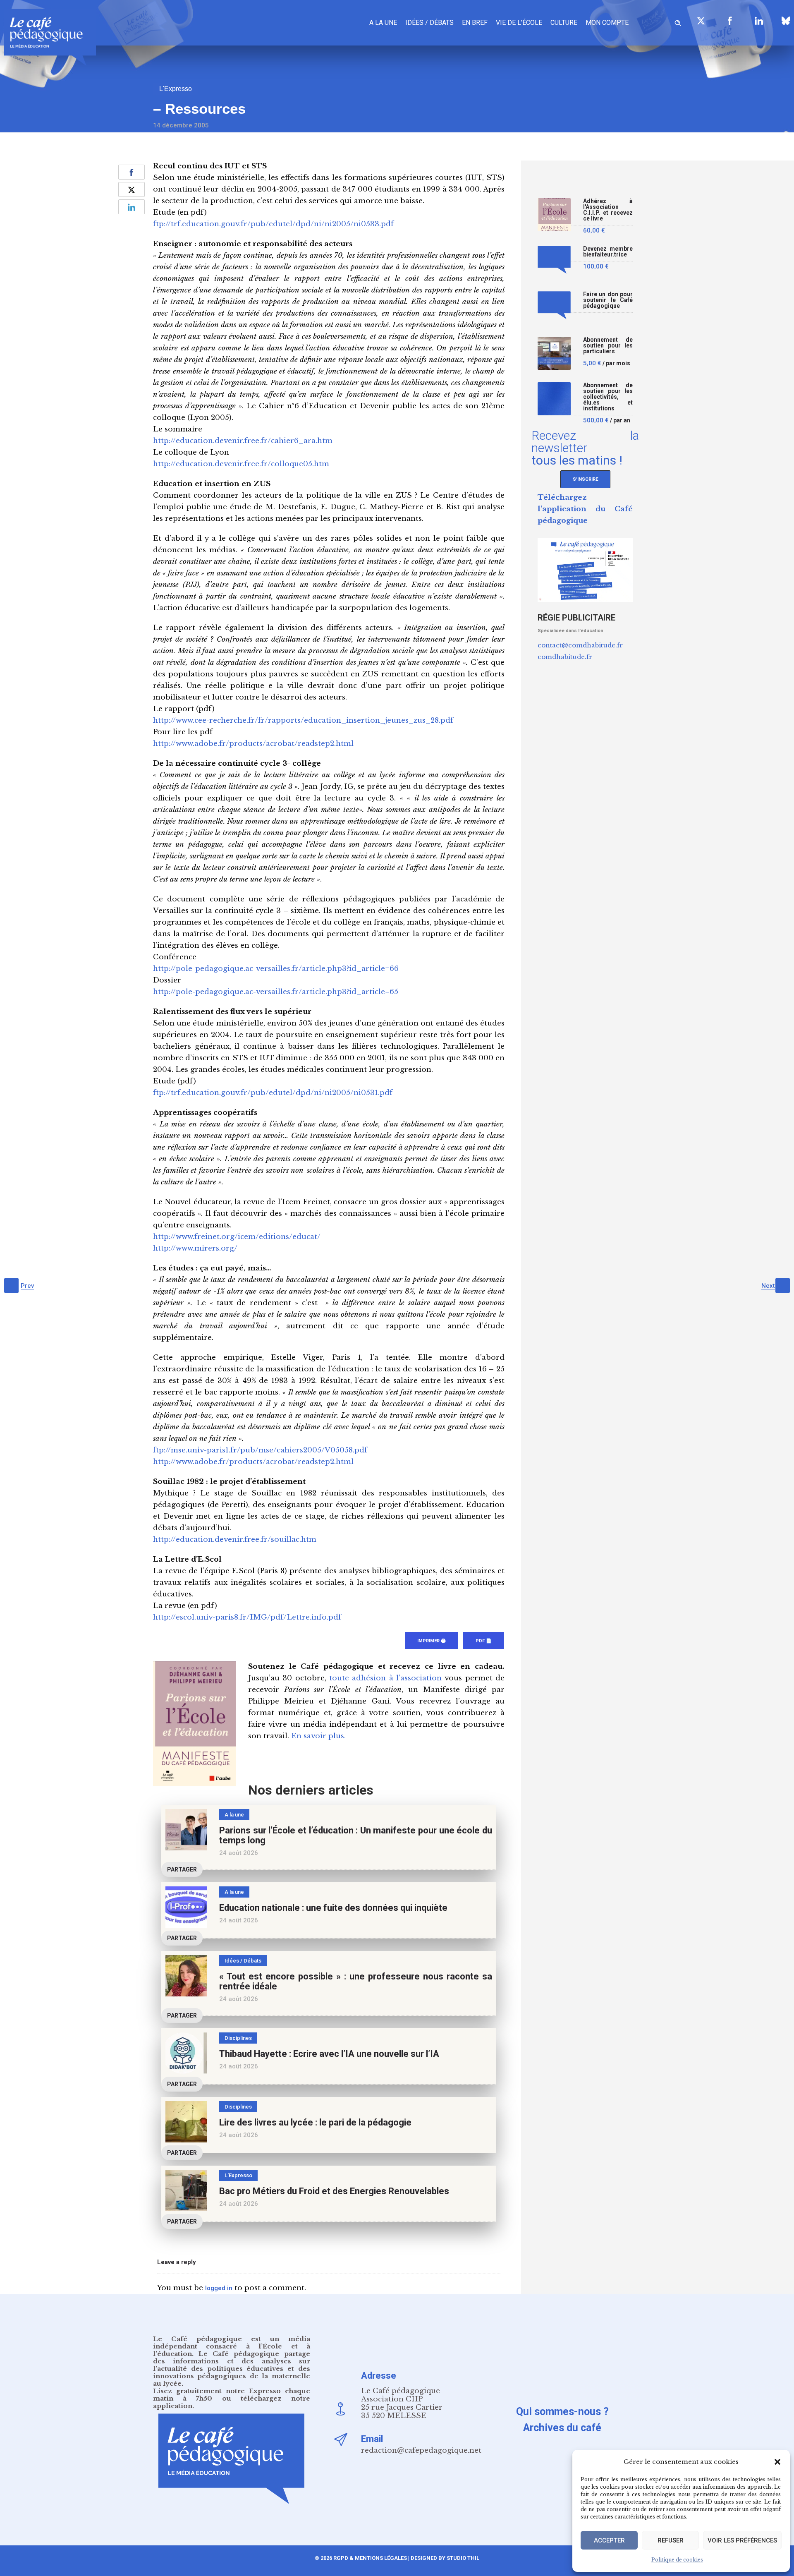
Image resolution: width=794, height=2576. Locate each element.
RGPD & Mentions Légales (370, 2558)
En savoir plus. (318, 1736)
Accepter (609, 2540)
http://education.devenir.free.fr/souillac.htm (235, 1540)
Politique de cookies (677, 2560)
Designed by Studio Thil (444, 2558)
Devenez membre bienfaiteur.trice (608, 252)
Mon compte (607, 23)
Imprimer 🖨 (431, 1641)
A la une (383, 23)
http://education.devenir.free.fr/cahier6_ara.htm (243, 441)
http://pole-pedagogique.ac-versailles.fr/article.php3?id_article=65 (276, 992)
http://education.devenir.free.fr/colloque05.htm (241, 464)
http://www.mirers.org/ (195, 1248)
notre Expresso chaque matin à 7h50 (232, 2395)
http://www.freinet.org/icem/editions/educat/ (237, 1237)
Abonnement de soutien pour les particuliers (608, 346)
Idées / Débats (429, 23)
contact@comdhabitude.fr (580, 645)
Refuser (671, 2540)
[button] (777, 2462)
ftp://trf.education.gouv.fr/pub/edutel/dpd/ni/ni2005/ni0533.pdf (273, 224)
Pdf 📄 (484, 1641)
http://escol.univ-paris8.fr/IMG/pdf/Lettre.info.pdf (247, 1617)
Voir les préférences (742, 2540)
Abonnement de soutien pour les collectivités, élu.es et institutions (608, 397)
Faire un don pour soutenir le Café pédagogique (608, 300)
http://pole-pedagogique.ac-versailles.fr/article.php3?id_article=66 (276, 969)
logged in (219, 2288)
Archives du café (562, 2428)
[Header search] (678, 22)
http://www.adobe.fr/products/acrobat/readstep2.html (253, 744)
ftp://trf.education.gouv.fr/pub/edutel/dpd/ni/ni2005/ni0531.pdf (273, 1093)
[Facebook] (730, 21)
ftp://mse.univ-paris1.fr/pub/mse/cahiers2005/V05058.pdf (260, 1450)
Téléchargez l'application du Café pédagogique (585, 509)
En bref (475, 23)
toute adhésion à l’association (385, 1678)
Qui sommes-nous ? (562, 2412)
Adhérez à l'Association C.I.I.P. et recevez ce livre (608, 210)
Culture (564, 23)
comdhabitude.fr (565, 657)
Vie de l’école (519, 23)
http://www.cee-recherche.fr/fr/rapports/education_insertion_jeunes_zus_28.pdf (303, 720)
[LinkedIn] (759, 21)
